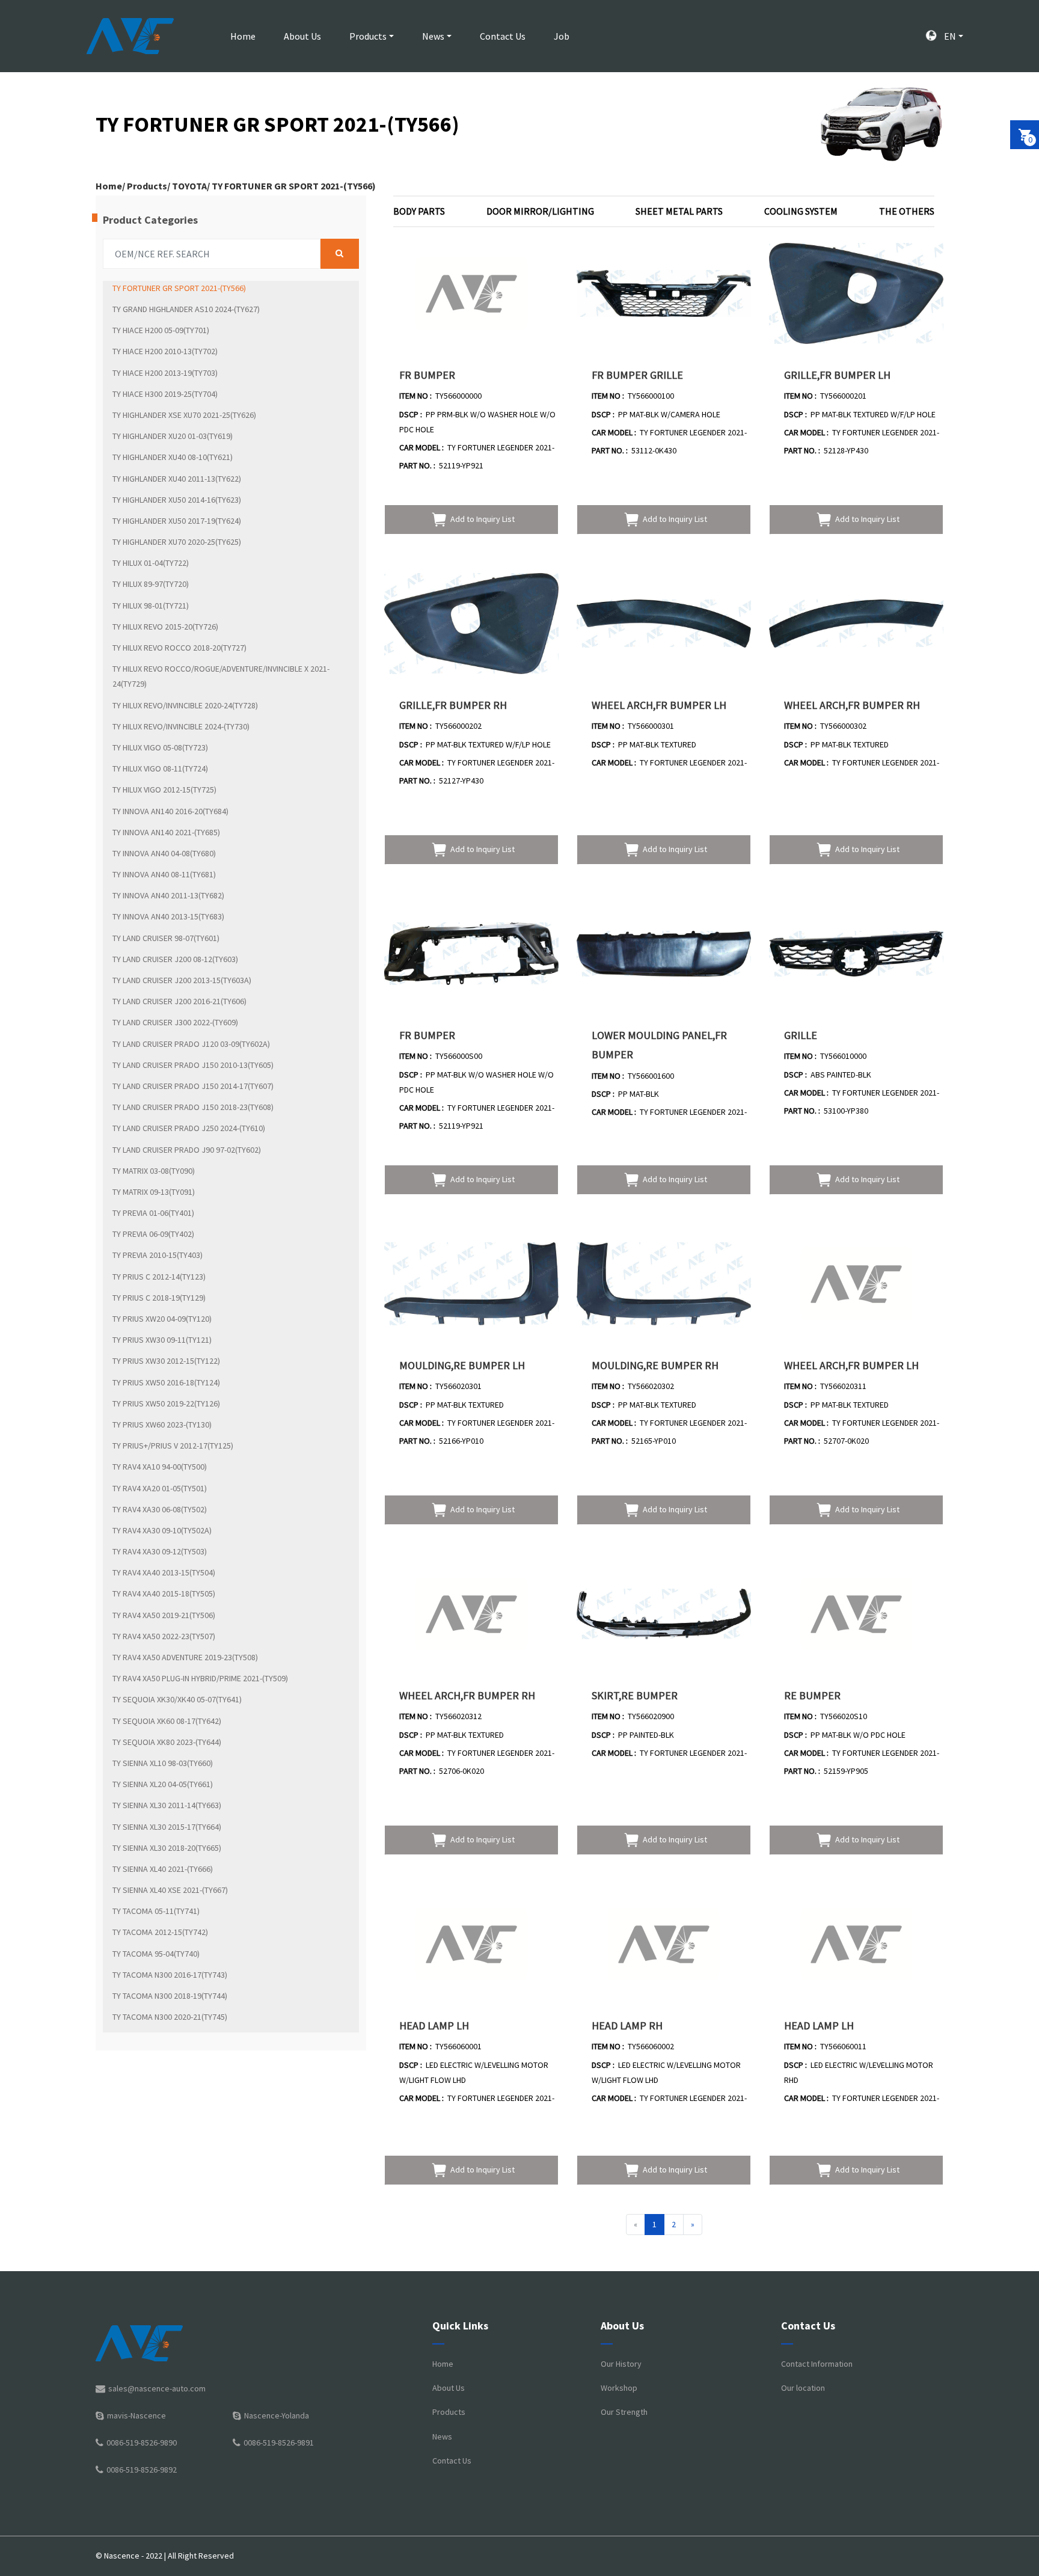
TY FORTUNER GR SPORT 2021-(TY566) (294, 186)
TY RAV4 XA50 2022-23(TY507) (164, 1636)
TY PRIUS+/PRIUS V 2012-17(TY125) (173, 1446)
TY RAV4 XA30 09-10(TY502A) (162, 1530)
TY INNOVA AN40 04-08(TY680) (164, 853)
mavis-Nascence (136, 2415)
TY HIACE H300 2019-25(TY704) (165, 394)
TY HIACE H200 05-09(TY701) (161, 330)
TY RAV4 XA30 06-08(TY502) (160, 1509)
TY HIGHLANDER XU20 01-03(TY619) (173, 436)
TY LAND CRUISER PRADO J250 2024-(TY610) (189, 1128)
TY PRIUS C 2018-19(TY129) (159, 1298)
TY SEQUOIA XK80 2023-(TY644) (167, 1742)
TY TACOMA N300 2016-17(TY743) (170, 1975)
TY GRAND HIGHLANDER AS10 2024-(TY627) (186, 309)
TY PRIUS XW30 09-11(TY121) (162, 1340)
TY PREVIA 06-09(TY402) (153, 1234)
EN (949, 36)
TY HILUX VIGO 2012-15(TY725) (164, 790)
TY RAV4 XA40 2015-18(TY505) (164, 1593)
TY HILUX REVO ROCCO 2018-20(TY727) (179, 648)
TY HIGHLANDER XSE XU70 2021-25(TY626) (184, 415)
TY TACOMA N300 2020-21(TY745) (170, 2017)
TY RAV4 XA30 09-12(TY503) (160, 1551)
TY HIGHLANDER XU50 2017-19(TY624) (177, 521)
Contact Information (817, 2364)
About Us (302, 36)
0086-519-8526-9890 (142, 2443)
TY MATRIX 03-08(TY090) (154, 1171)
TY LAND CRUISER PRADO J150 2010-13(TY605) (193, 1065)
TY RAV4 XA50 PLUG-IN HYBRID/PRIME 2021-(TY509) (200, 1678)
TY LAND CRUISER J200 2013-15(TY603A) (182, 980)
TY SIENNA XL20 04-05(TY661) (163, 1784)
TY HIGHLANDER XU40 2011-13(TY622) (177, 479)
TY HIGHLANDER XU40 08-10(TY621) (173, 457)
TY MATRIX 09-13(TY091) (154, 1192)
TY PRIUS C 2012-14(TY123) (159, 1277)
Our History (621, 2364)
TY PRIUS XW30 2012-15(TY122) (166, 1361)
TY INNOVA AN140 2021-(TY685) (166, 832)
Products (368, 36)
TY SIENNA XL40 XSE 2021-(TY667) (170, 1890)
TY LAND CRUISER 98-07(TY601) (166, 938)
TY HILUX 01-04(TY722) (151, 563)
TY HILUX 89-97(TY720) (151, 584)
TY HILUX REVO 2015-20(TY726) (165, 627)
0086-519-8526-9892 (142, 2470)
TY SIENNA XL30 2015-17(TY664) (167, 1827)
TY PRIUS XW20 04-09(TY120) (162, 1319)
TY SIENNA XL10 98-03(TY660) (163, 1763)
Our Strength (624, 2412)
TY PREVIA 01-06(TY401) (153, 1213)
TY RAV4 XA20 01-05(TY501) (160, 1488)
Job (562, 36)
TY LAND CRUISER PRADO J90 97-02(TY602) (187, 1150)
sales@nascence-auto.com (157, 2388)
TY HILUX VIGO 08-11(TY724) (160, 768)
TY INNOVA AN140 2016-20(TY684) (170, 811)
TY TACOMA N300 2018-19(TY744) (170, 1996)
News (433, 36)
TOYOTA (189, 186)
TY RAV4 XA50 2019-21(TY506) (164, 1615)
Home (243, 36)
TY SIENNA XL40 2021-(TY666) (163, 1869)
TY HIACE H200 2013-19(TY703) (165, 373)
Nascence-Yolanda (277, 2415)
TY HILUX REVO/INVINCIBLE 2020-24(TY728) (185, 705)
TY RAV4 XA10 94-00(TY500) (160, 1467)
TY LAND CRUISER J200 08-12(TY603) (175, 959)
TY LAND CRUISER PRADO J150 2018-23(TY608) (193, 1107)
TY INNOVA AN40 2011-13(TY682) (168, 895)
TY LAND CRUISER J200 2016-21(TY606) (179, 1001)
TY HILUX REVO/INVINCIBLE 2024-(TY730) (181, 726)
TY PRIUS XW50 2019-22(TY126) (166, 1403)
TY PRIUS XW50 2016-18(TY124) (166, 1382)
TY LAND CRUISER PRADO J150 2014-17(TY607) (193, 1086)
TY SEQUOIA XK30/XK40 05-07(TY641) (177, 1699)
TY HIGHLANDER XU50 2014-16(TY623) (177, 500)
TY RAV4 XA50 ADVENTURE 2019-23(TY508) (185, 1657)
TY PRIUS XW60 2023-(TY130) (162, 1424)
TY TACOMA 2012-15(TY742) (160, 1932)
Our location (803, 2388)
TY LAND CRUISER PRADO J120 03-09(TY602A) (191, 1044)
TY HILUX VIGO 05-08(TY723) (160, 747)
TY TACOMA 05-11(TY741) (156, 1911)
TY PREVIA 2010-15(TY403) (158, 1255)
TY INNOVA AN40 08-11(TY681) (164, 874)
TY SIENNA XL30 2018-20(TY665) (167, 1848)
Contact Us (503, 36)
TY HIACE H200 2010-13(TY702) (165, 351)
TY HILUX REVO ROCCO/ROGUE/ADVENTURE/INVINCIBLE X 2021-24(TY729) (221, 676)
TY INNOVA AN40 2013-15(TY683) (168, 916)
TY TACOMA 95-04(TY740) (156, 1954)
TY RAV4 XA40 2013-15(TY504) (164, 1572)
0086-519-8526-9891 (279, 2443)
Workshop (619, 2388)
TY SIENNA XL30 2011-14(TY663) (167, 1805)
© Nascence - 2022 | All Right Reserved (165, 2556)
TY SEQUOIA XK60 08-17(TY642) (167, 1721)
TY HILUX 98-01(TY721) (151, 606)
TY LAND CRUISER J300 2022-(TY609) (175, 1022)
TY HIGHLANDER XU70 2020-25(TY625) (177, 542)
